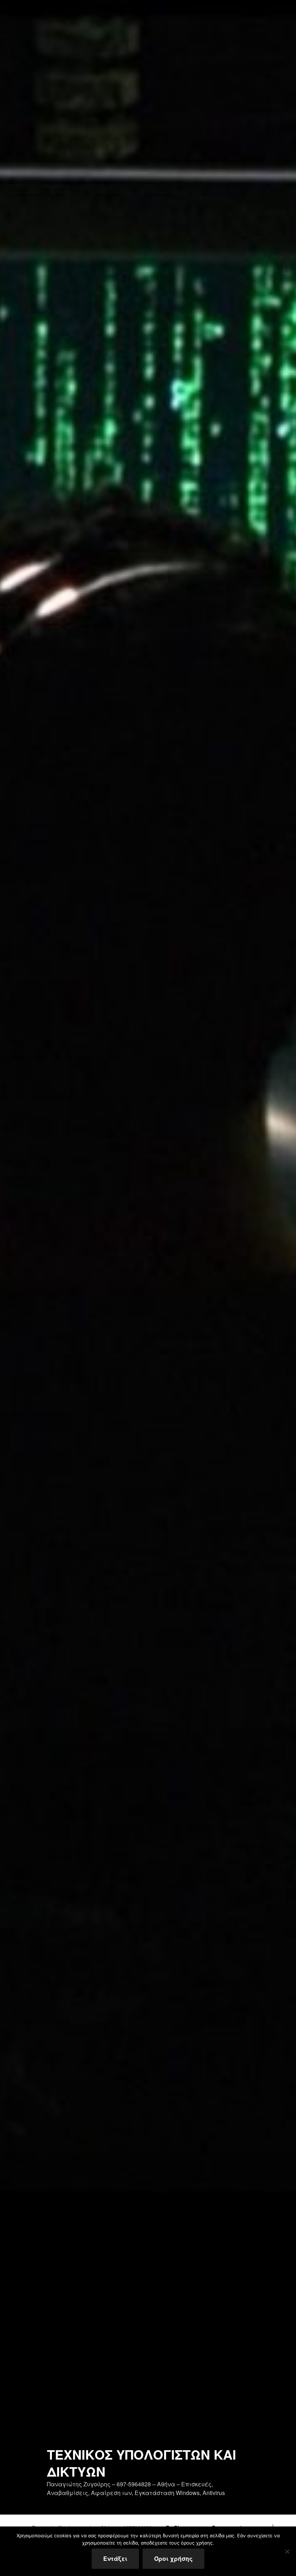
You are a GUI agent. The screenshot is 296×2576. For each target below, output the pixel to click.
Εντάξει (115, 2558)
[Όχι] (287, 2551)
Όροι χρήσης (173, 2558)
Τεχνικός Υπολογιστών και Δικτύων (142, 2463)
